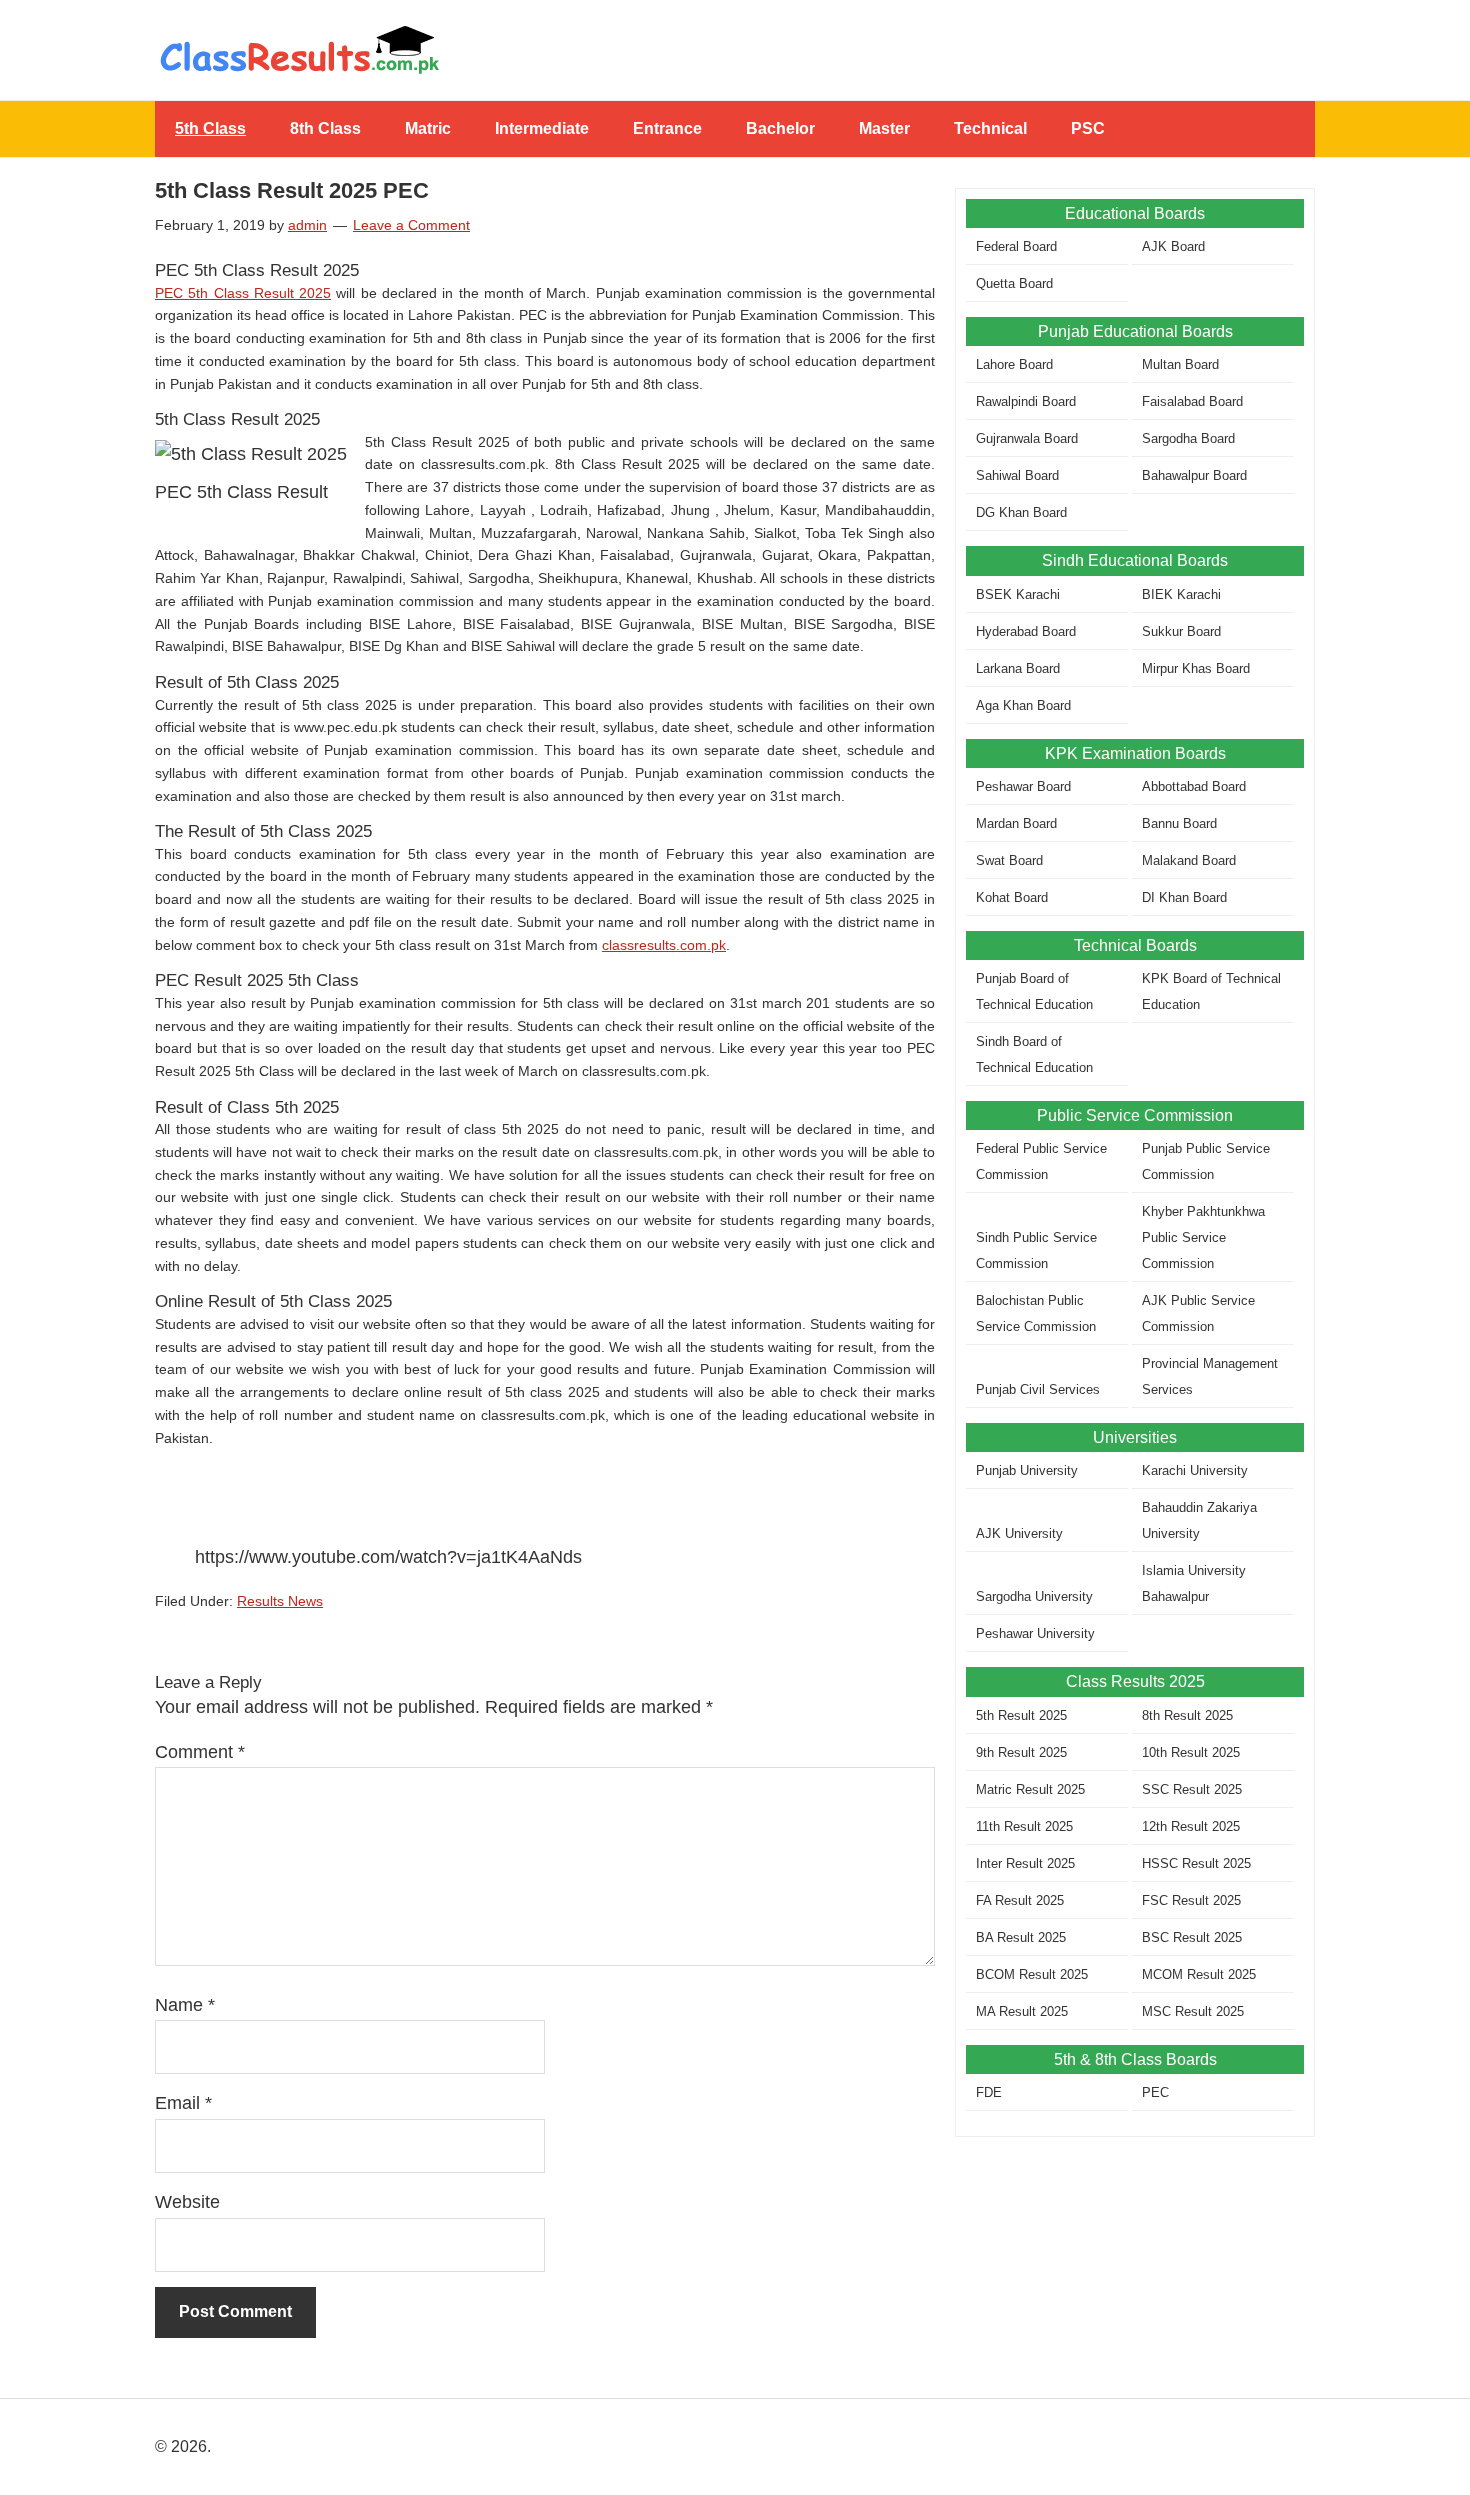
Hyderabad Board (1026, 631)
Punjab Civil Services (1038, 1389)
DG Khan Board (1021, 512)
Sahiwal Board (1017, 475)
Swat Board (1009, 860)
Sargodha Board (1188, 438)
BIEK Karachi (1181, 594)
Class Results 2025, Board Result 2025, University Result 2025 (735, 50)
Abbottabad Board (1194, 786)
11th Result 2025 (1024, 1826)
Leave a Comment (411, 225)
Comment (200, 1752)
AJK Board (1173, 246)
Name (185, 2005)
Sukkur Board (1181, 631)
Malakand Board (1189, 860)
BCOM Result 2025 (1032, 1974)
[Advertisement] (1135, 2297)
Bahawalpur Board (1194, 475)
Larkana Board (1018, 668)
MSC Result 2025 (1193, 2011)
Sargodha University (1034, 1596)
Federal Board (1016, 246)
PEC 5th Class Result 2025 (243, 293)
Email (183, 2103)
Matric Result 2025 (1030, 1789)
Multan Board (1180, 364)
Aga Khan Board (1023, 705)
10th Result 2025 (1191, 1752)
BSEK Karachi (1018, 594)
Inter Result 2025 (1025, 1863)
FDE (989, 2092)
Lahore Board (1014, 364)
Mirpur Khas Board (1196, 668)
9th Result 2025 (1021, 1752)
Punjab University (1027, 1470)
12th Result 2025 (1191, 1826)
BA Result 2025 (1021, 1937)
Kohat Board (1012, 897)
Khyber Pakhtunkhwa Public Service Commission (1203, 1237)
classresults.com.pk (664, 945)
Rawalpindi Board (1026, 401)
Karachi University (1195, 1470)
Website (187, 2202)
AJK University (1019, 1533)
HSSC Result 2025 (1196, 1863)
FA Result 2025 (1020, 1900)
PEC (1155, 2092)
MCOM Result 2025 (1199, 1974)
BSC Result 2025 (1192, 1937)
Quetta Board (1014, 283)
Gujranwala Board (1027, 438)
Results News (280, 1601)
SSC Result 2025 (1192, 1789)
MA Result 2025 (1022, 2011)
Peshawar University (1035, 1633)
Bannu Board (1179, 823)
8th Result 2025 (1187, 1715)
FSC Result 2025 (1191, 1900)
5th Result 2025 (1021, 1715)
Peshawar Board (1023, 786)
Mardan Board (1016, 823)
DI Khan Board (1184, 897)
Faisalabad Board (1192, 401)
